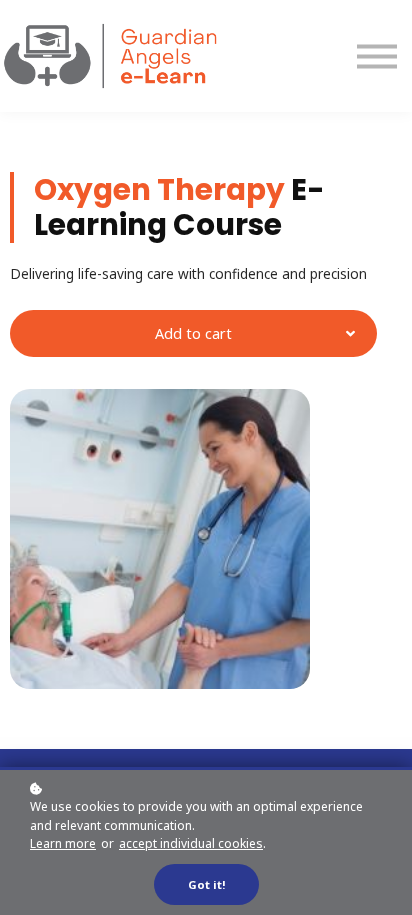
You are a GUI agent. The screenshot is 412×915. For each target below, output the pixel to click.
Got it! (206, 884)
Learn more (63, 843)
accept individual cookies (191, 843)
